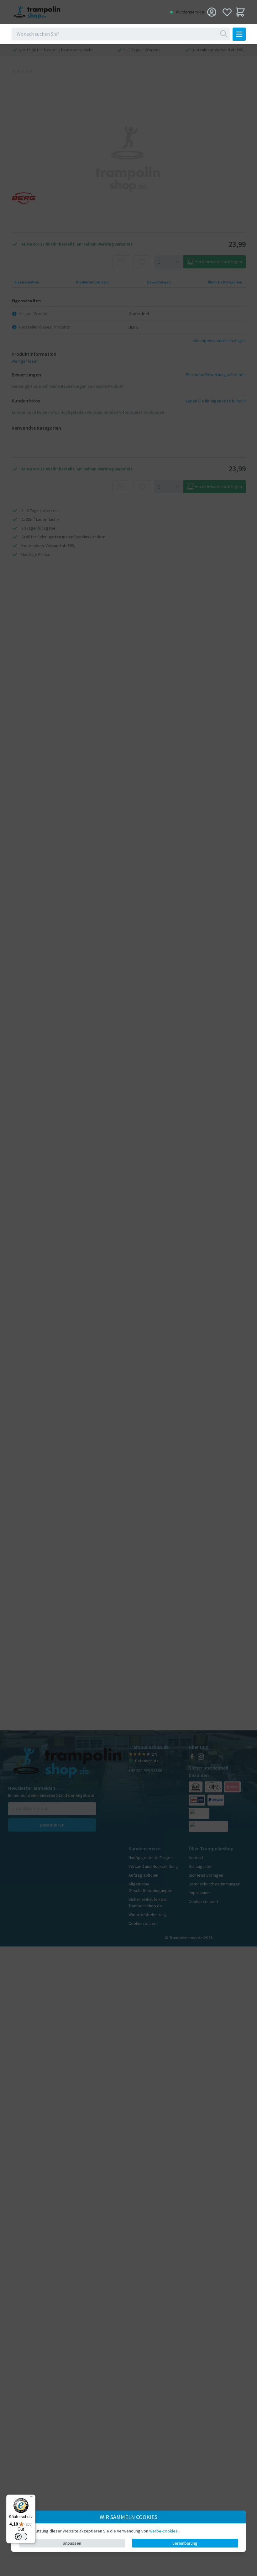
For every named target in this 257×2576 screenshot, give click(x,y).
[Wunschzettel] (227, 12)
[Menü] (32, 2498)
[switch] (21, 2537)
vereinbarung (185, 2543)
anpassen (72, 2543)
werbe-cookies (164, 2531)
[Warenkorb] (240, 12)
